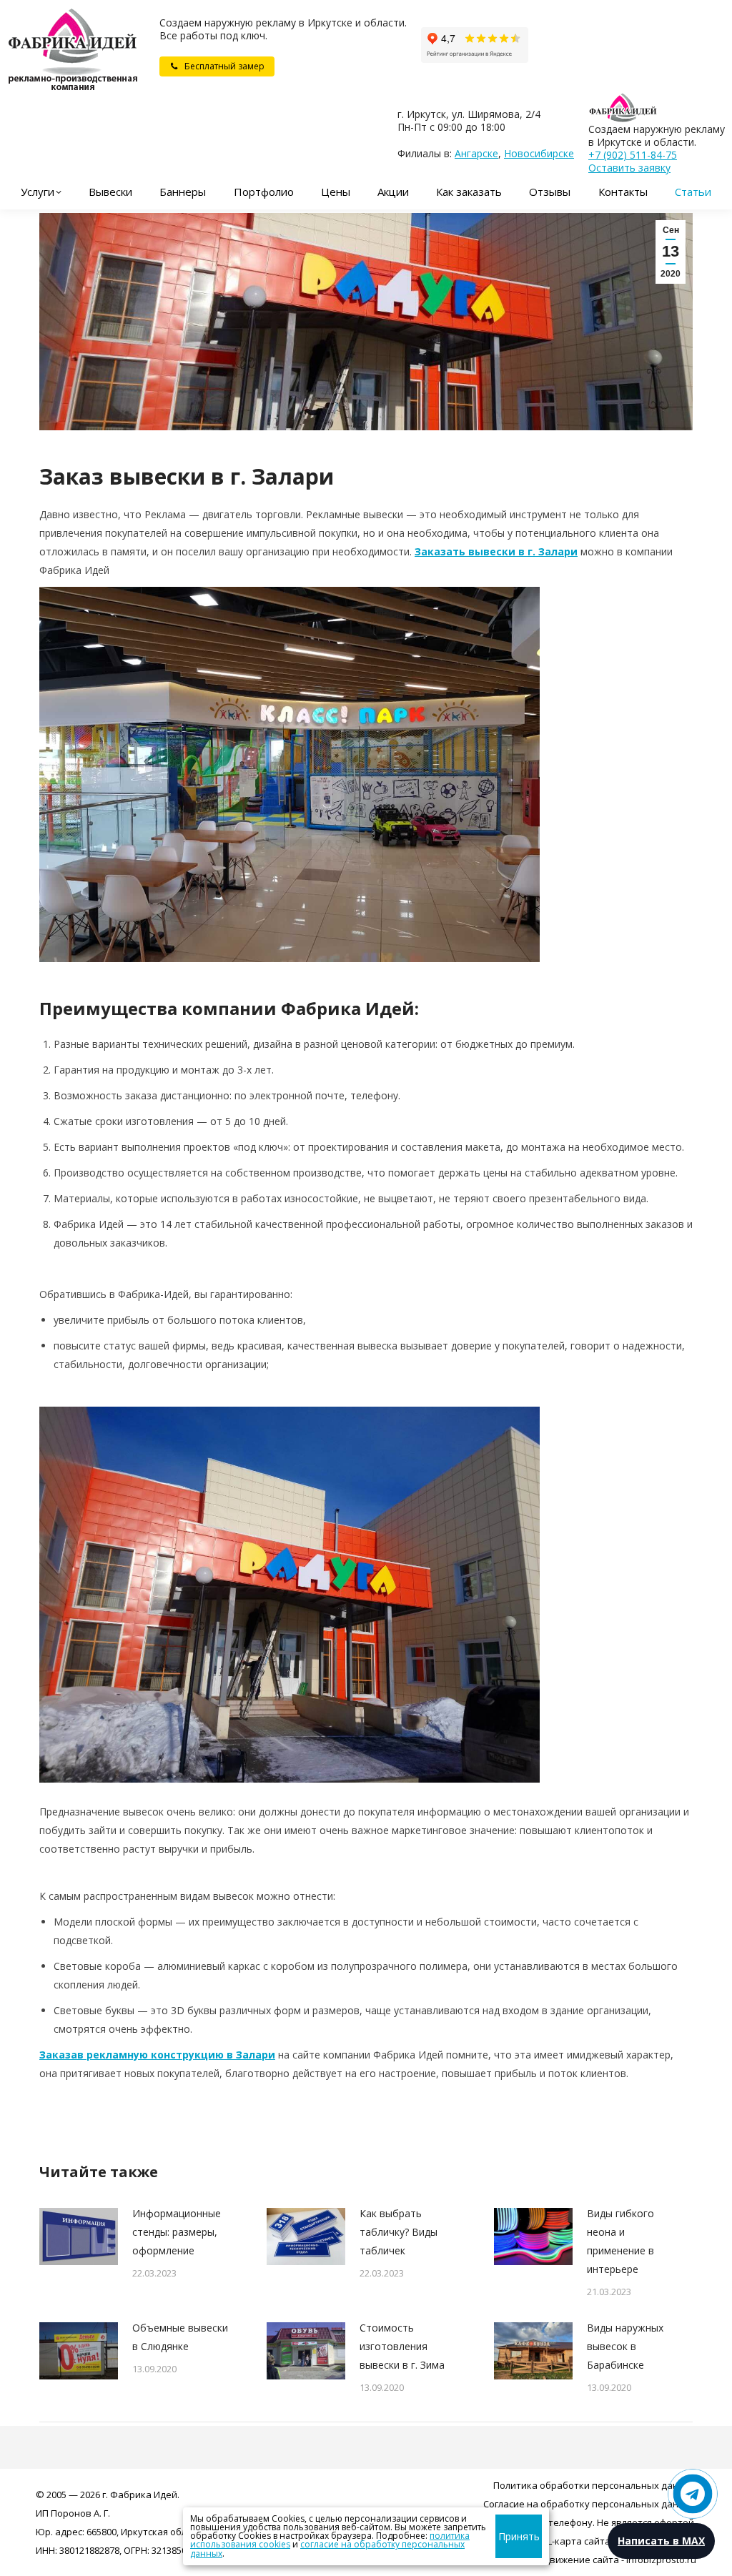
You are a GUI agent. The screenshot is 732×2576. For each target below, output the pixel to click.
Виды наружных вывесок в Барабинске (625, 2346)
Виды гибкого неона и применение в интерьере (620, 2241)
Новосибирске (539, 153)
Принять (519, 2536)
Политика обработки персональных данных (595, 2485)
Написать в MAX (661, 2541)
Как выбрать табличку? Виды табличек (399, 2232)
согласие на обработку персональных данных (327, 2548)
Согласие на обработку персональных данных (590, 2504)
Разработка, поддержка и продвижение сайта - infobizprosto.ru (551, 2560)
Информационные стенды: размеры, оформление (177, 2232)
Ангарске (476, 153)
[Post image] (79, 2236)
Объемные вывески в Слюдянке (180, 2337)
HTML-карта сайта (569, 2541)
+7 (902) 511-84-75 (633, 155)
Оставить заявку (629, 168)
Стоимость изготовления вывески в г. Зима (402, 2346)
